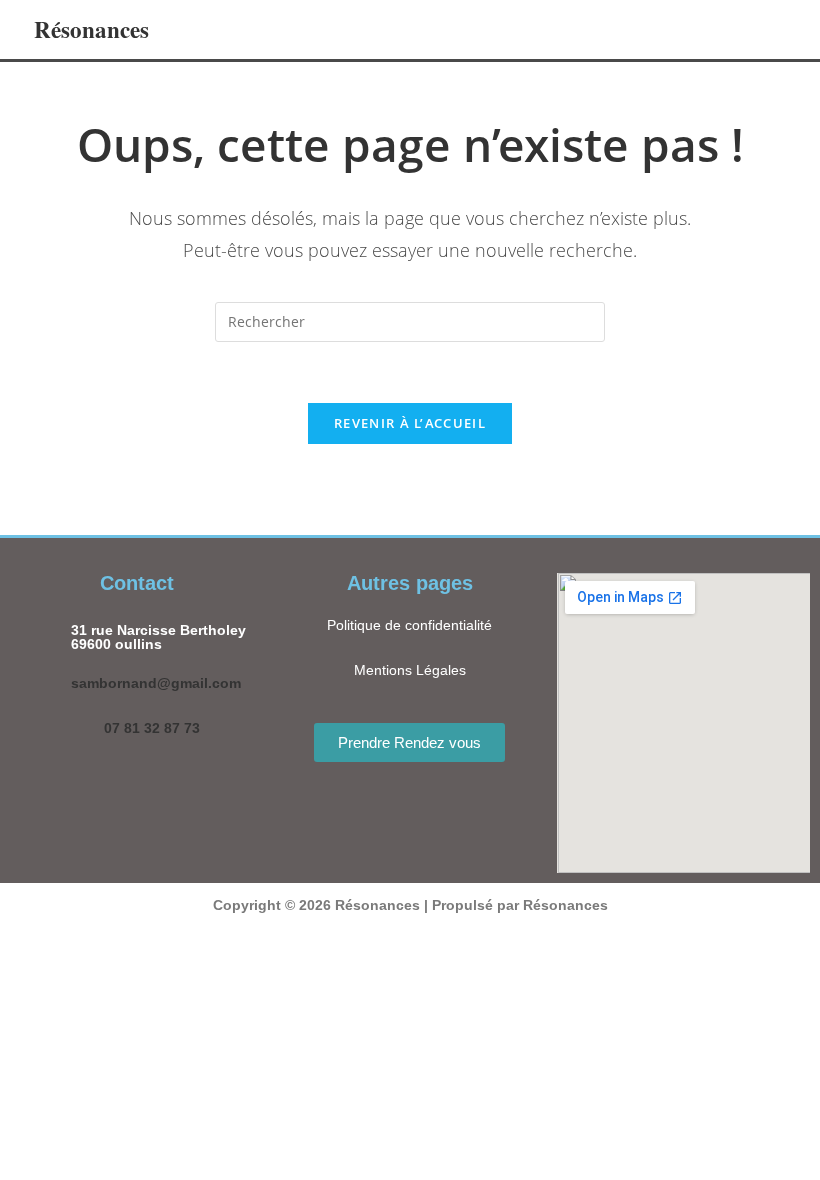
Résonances (91, 29)
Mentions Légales (410, 670)
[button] (647, 29)
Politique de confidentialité (409, 625)
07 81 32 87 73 (152, 728)
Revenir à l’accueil (410, 423)
